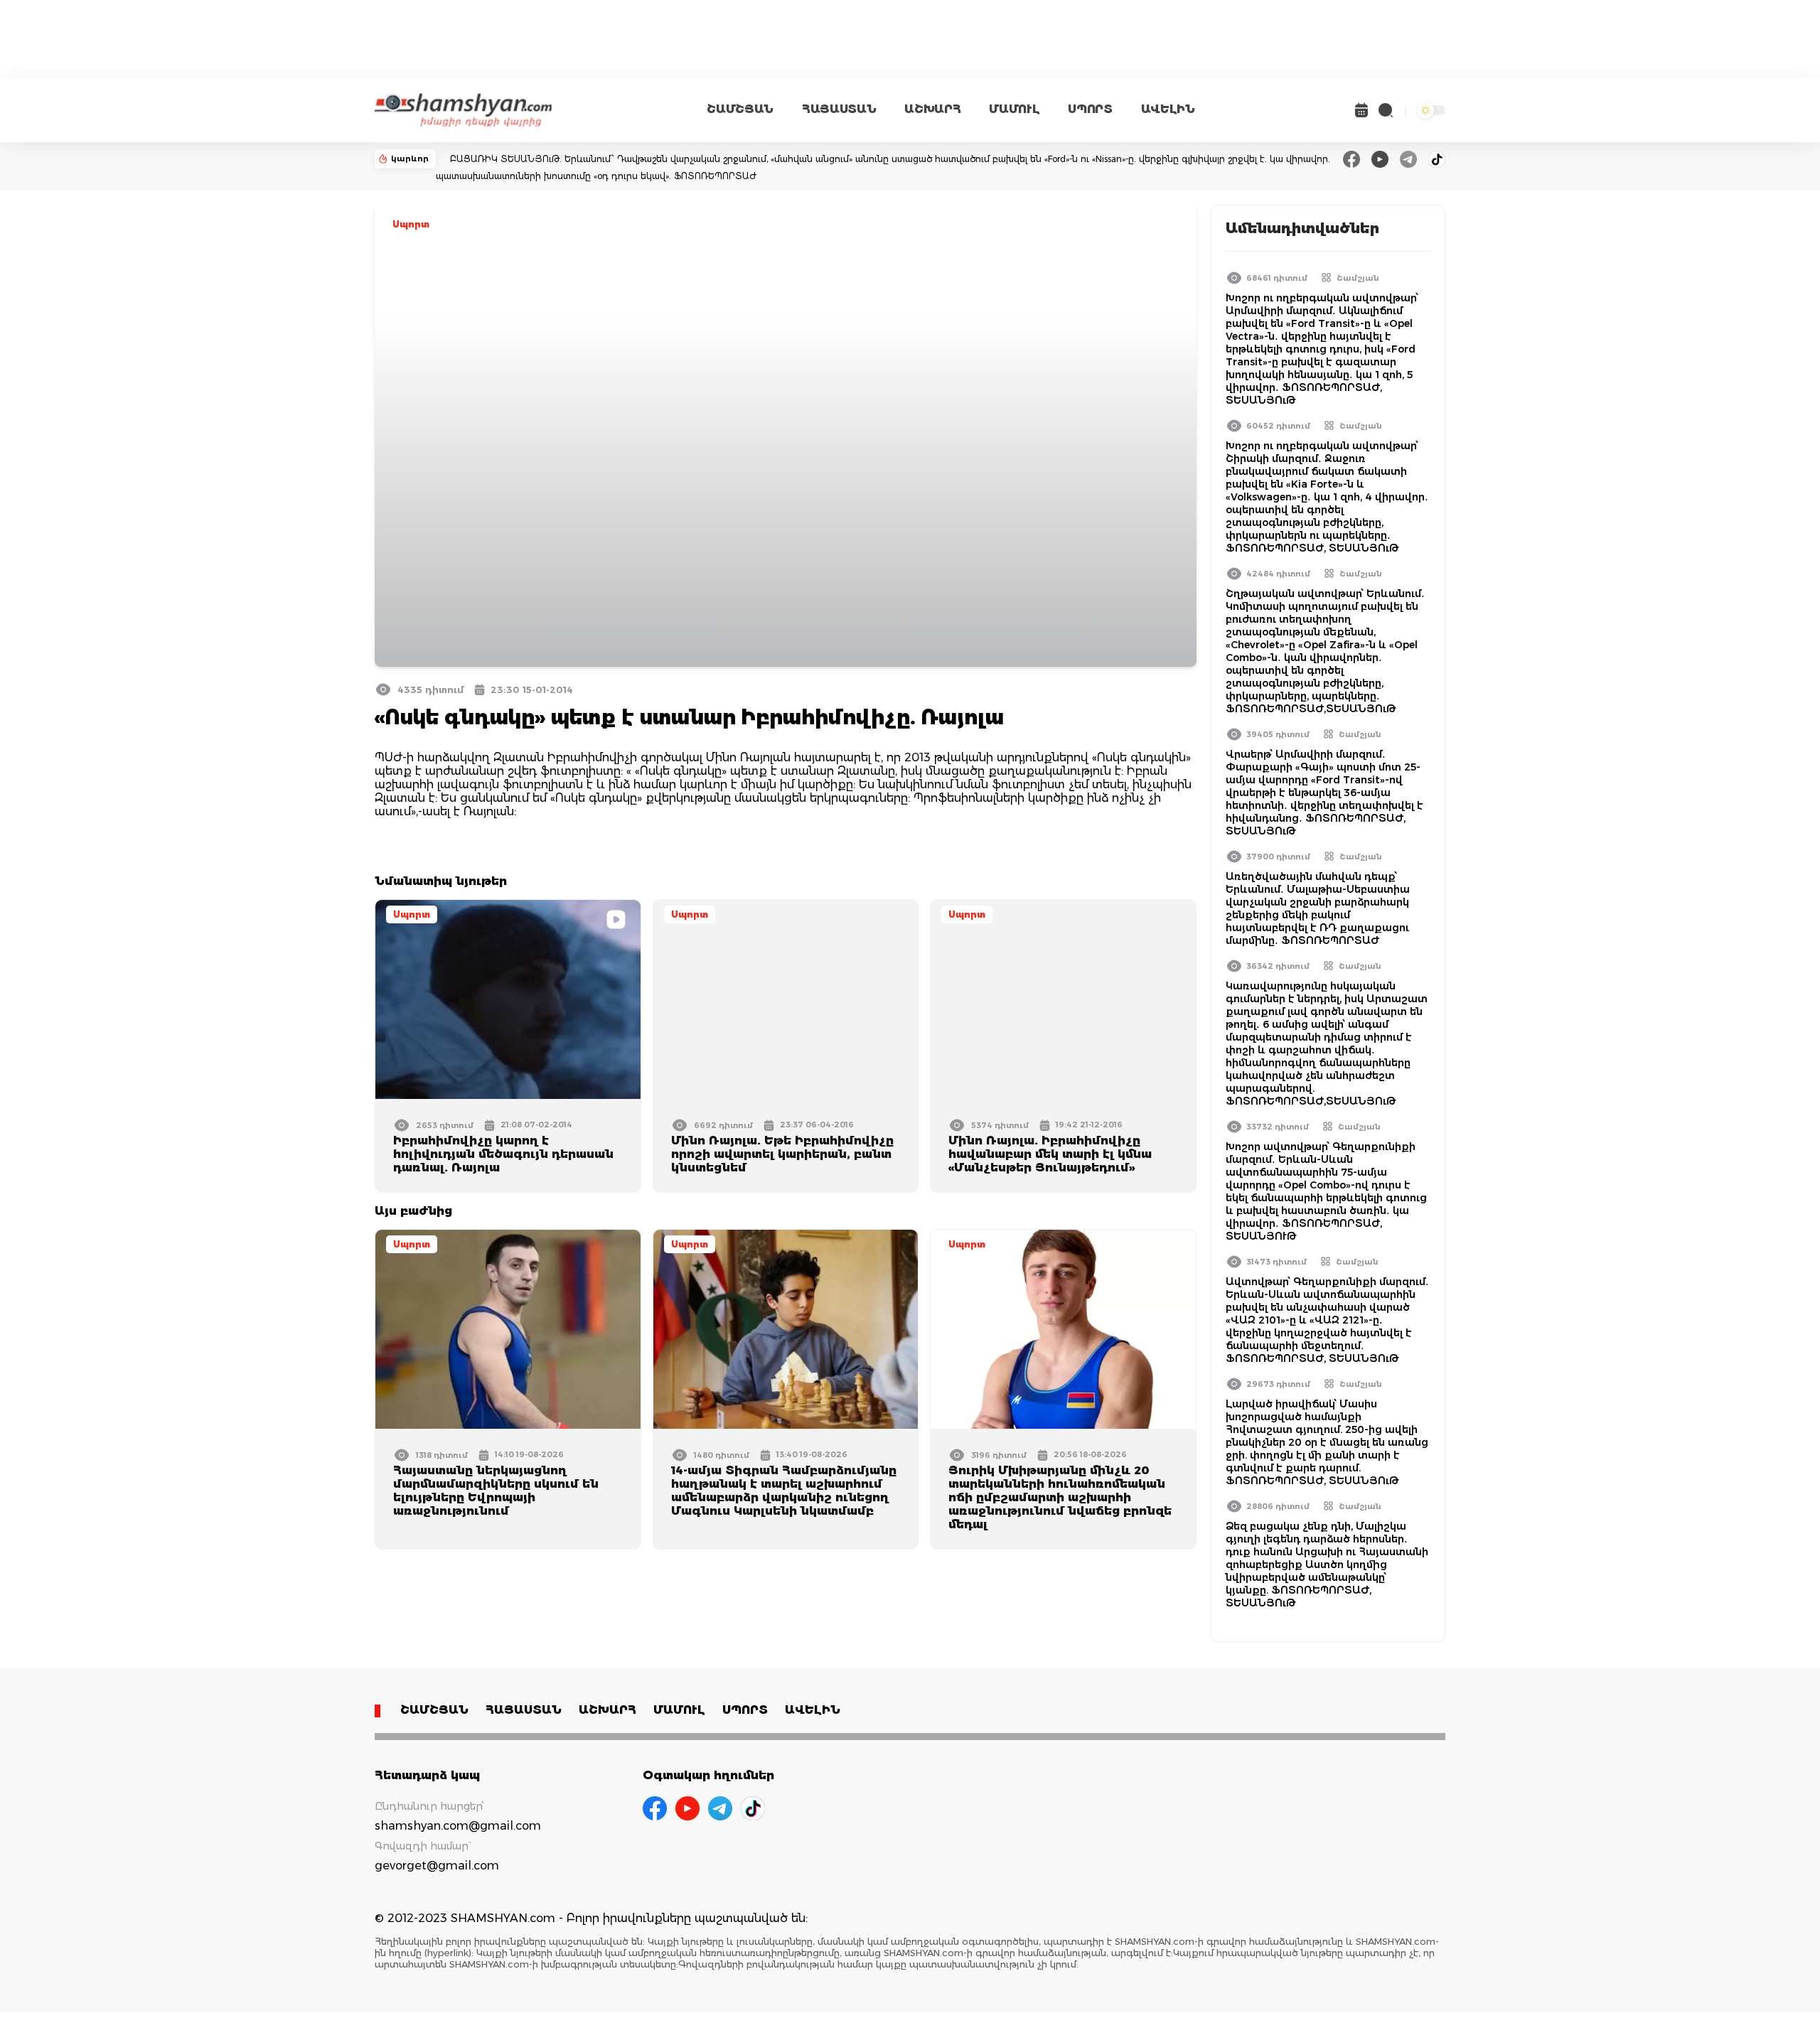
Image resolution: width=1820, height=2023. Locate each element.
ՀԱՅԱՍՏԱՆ (839, 109)
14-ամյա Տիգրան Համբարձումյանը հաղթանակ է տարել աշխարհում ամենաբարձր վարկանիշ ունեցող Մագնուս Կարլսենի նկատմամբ (784, 1491)
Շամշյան (1358, 278)
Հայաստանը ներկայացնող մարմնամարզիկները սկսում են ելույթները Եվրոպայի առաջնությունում (496, 1491)
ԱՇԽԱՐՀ (932, 109)
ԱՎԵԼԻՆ (1168, 109)
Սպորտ (411, 224)
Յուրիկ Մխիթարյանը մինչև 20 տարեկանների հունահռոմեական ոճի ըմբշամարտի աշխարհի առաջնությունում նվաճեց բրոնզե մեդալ (1060, 1497)
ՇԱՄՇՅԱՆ (740, 109)
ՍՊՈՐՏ (1090, 109)
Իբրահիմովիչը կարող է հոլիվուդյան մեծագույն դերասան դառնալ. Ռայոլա (503, 1154)
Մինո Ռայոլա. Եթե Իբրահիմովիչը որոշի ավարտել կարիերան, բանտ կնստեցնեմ (782, 1154)
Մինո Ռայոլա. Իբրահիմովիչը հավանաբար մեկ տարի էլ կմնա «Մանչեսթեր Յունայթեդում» (1050, 1154)
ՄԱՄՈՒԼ (1014, 109)
